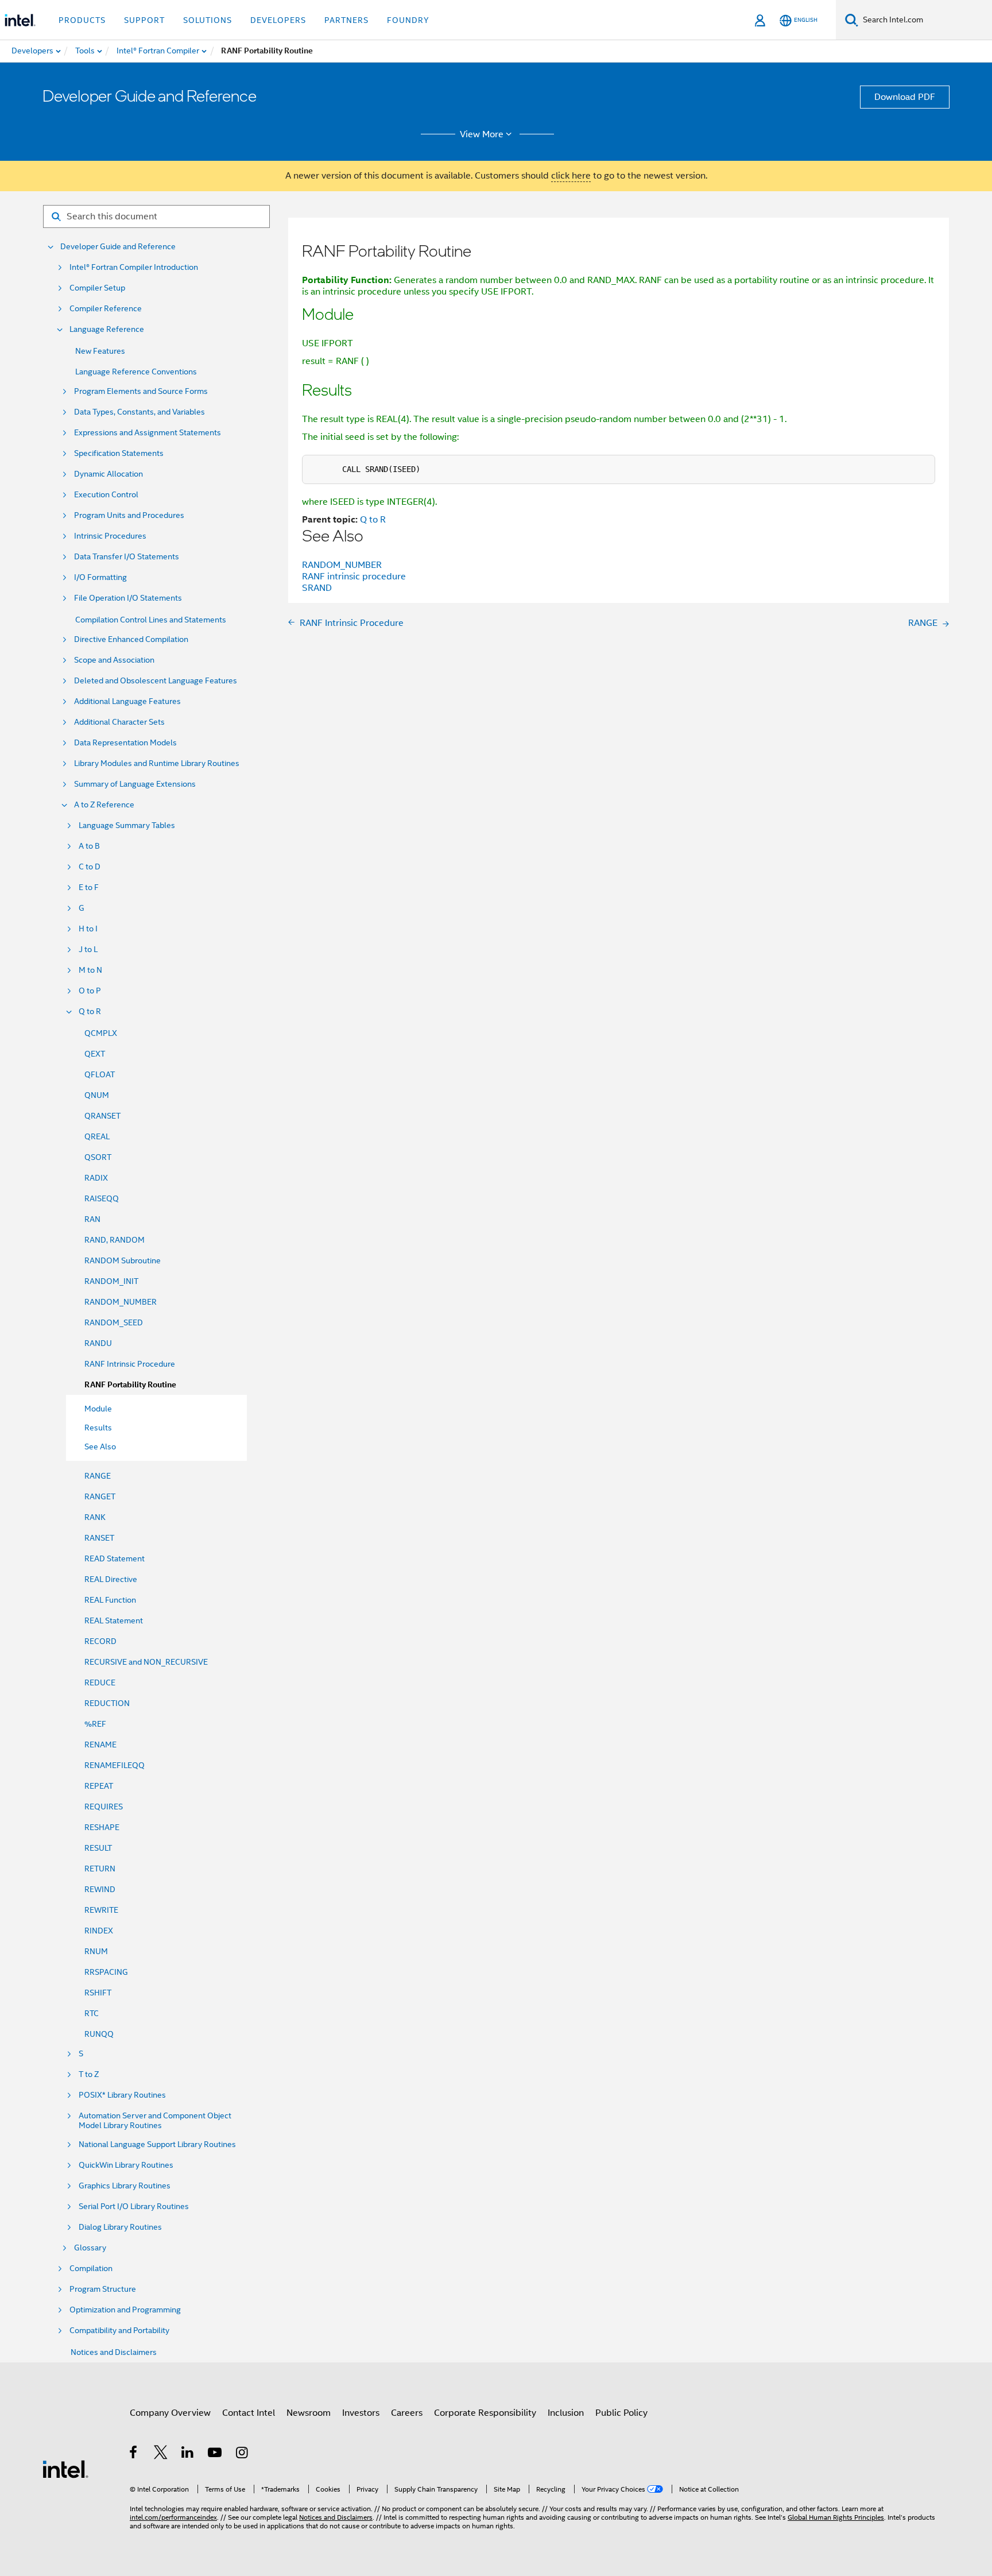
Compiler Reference (106, 309)
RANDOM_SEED (114, 1322)
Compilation (91, 2268)
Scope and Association (114, 660)
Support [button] (144, 20)
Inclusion (566, 2413)
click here (571, 176)
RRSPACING (106, 1972)
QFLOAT (100, 1074)
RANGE (98, 1476)
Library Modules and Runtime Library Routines (157, 763)
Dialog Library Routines (120, 2227)
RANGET (100, 1496)
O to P (90, 991)
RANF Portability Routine (130, 1385)
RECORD (100, 1641)
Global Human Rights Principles (836, 2517)
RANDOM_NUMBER (121, 1302)
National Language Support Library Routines (157, 2144)
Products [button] (82, 20)
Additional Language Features (127, 701)
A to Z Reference (104, 805)
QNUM (97, 1095)
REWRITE (101, 1910)
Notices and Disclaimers (114, 2352)
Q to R (90, 1012)
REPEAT (99, 1786)
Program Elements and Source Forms (141, 391)
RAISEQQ (102, 1198)
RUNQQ (99, 2034)
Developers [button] (278, 20)
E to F (89, 887)
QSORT (98, 1157)
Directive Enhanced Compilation (131, 639)
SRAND (317, 588)
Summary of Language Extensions (135, 784)
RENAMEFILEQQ (115, 1765)
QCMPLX (101, 1033)
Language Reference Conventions (136, 372)
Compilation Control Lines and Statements (151, 620)
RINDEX (99, 1931)
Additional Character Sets (119, 722)
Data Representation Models (125, 743)
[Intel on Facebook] (134, 2454)
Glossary (90, 2248)
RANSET (99, 1538)
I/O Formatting (100, 577)
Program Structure (103, 2289)
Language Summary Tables (127, 825)
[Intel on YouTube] (216, 2454)
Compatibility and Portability (119, 2331)
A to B (89, 846)
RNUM (96, 1951)
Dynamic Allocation (108, 474)
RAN (92, 1219)
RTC (92, 2013)
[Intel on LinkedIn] (188, 2454)
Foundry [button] (408, 20)
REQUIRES (104, 1807)
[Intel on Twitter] (161, 2454)
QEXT (95, 1054)
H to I (88, 929)
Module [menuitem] (98, 1409)
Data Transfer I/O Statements (127, 557)
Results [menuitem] (98, 1428)
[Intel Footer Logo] (65, 2469)
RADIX (96, 1178)
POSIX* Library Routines (122, 2095)
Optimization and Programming (125, 2310)
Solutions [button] (208, 20)
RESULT (98, 1848)
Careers (407, 2413)
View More (482, 134)
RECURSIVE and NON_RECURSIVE (146, 1662)
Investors (361, 2413)
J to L (88, 949)
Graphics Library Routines (125, 2186)
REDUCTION (107, 1703)
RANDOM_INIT (111, 1281)
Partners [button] (346, 20)
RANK (95, 1517)
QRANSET (102, 1116)
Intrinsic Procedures (110, 536)
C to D (90, 867)
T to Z (89, 2074)
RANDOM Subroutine (123, 1260)
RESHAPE (102, 1827)
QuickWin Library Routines (126, 2165)
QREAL (97, 1136)
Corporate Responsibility (485, 2413)
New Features (100, 351)
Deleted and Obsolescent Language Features (156, 681)
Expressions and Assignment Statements (148, 433)
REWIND (100, 1889)
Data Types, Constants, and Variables (139, 412)
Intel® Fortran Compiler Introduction (134, 267)
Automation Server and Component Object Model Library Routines (155, 2121)
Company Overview (170, 2413)
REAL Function (110, 1600)
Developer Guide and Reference (118, 247)
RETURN (100, 1869)
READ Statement (115, 1558)
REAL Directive (111, 1579)
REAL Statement (114, 1620)
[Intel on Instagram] (243, 2454)
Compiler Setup (97, 288)
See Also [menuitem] (100, 1446)
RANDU (98, 1343)
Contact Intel (249, 2413)
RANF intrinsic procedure (354, 577)
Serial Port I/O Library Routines (134, 2206)
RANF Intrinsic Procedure (130, 1364)
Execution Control (106, 495)
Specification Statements (119, 453)
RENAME (100, 1745)
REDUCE (100, 1682)
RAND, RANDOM (115, 1240)
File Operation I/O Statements (128, 598)
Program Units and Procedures (129, 515)
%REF (95, 1724)
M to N (90, 970)
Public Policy (621, 2413)
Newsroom (309, 2413)
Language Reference (107, 329)
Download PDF (905, 97)
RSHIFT (98, 1993)
